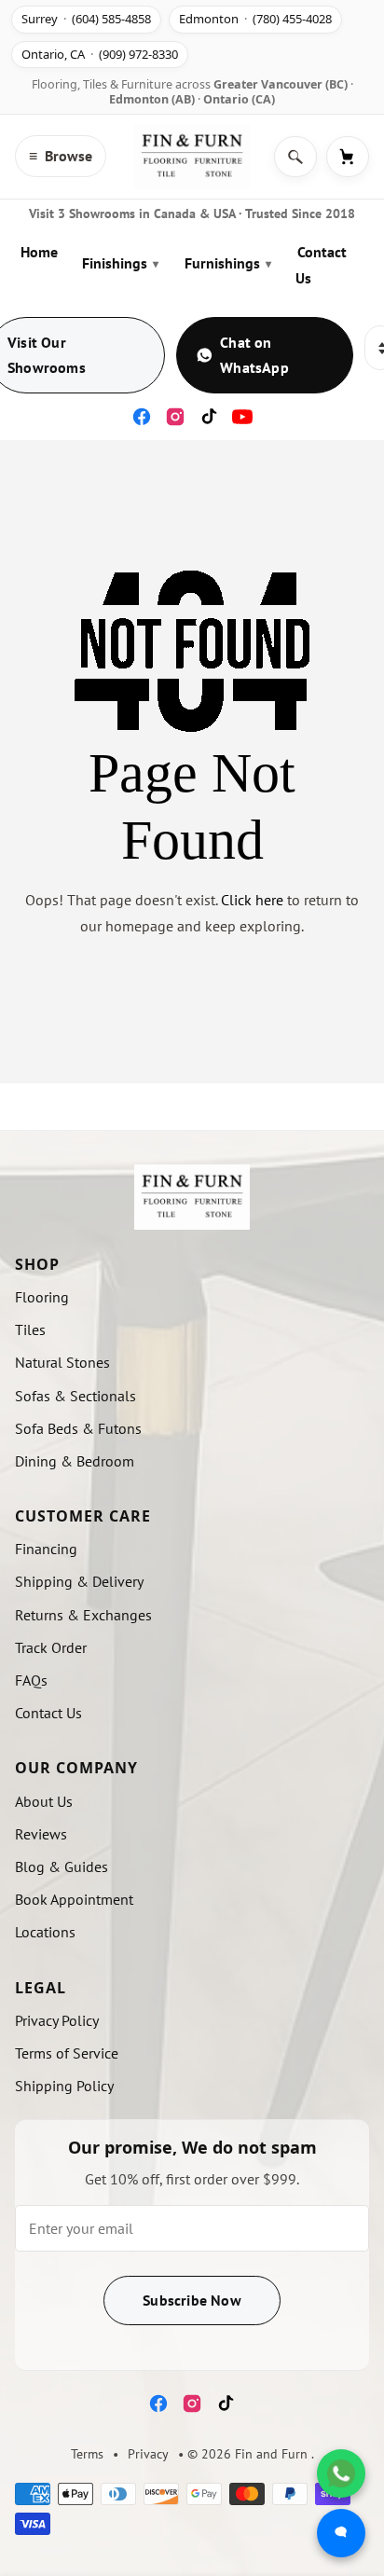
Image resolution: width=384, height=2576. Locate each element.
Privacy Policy (57, 2020)
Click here (252, 900)
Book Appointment (74, 1899)
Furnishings (228, 263)
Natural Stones (62, 1362)
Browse (61, 156)
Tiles (30, 1329)
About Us (44, 1801)
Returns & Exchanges (83, 1615)
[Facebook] (142, 417)
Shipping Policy (64, 2086)
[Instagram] (175, 417)
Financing (46, 1549)
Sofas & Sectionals (75, 1396)
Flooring (42, 1297)
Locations (45, 1932)
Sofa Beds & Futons (78, 1428)
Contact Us (321, 264)
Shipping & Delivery (79, 1581)
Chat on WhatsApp (254, 355)
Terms (87, 2454)
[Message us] (341, 2533)
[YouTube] (242, 417)
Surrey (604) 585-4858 (86, 19)
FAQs (31, 1680)
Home (39, 252)
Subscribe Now (192, 2300)
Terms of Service (67, 2053)
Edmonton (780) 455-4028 (255, 19)
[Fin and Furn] (192, 157)
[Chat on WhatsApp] (341, 2473)
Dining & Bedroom (75, 1461)
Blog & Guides (62, 1867)
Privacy (148, 2454)
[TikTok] (209, 417)
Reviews (41, 1834)
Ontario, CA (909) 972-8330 (100, 54)
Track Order (51, 1647)
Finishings (120, 263)
